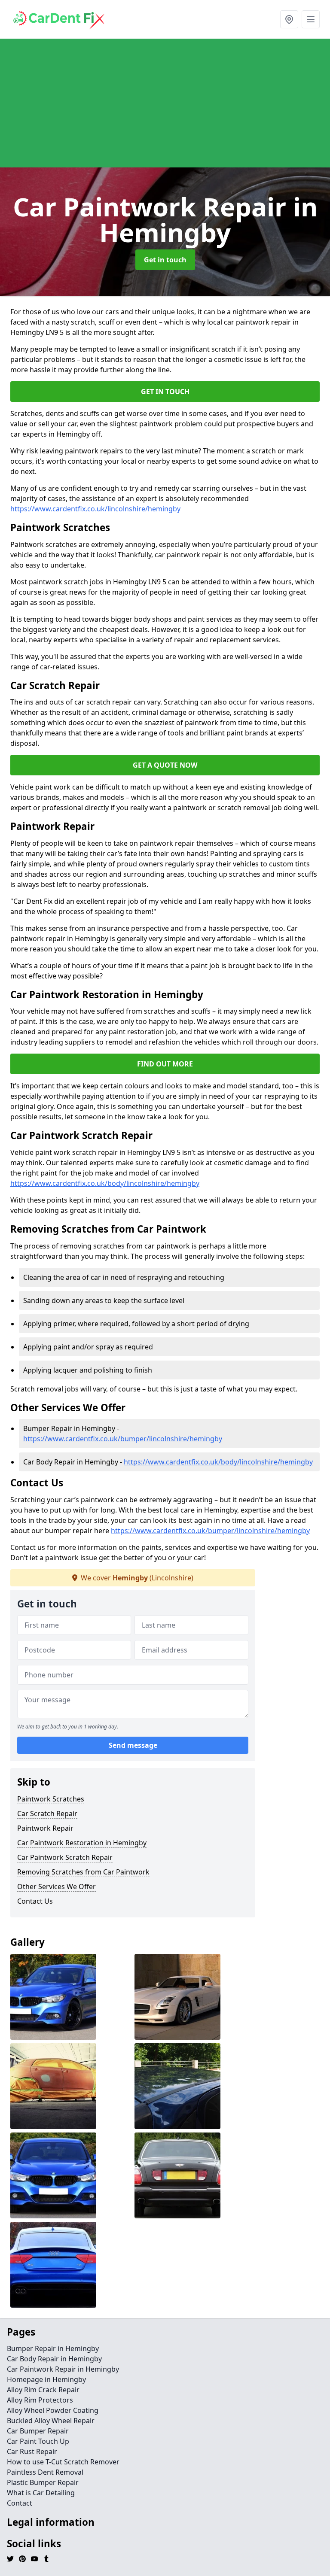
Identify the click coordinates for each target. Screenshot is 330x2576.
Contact (20, 2503)
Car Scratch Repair (47, 1814)
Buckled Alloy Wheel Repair (51, 2421)
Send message (133, 1745)
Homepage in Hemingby (46, 2379)
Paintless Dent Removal (45, 2472)
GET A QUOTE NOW (165, 765)
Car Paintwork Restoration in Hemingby (82, 1843)
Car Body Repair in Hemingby (54, 2359)
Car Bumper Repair (38, 2431)
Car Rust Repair (32, 2451)
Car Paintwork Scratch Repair (65, 1857)
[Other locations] (289, 19)
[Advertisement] (165, 103)
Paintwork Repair (45, 1828)
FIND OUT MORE (165, 1064)
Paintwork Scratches (51, 1799)
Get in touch (165, 260)
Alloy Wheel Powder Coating (53, 2410)
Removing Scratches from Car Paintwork (83, 1872)
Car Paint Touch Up (38, 2441)
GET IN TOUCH (165, 392)
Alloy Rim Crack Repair (43, 2390)
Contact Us (35, 1901)
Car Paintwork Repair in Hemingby (63, 2369)
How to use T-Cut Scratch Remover (63, 2462)
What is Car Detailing (41, 2493)
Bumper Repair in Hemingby (53, 2348)
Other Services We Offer (57, 1886)
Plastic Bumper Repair (43, 2482)
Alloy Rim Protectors (40, 2400)
